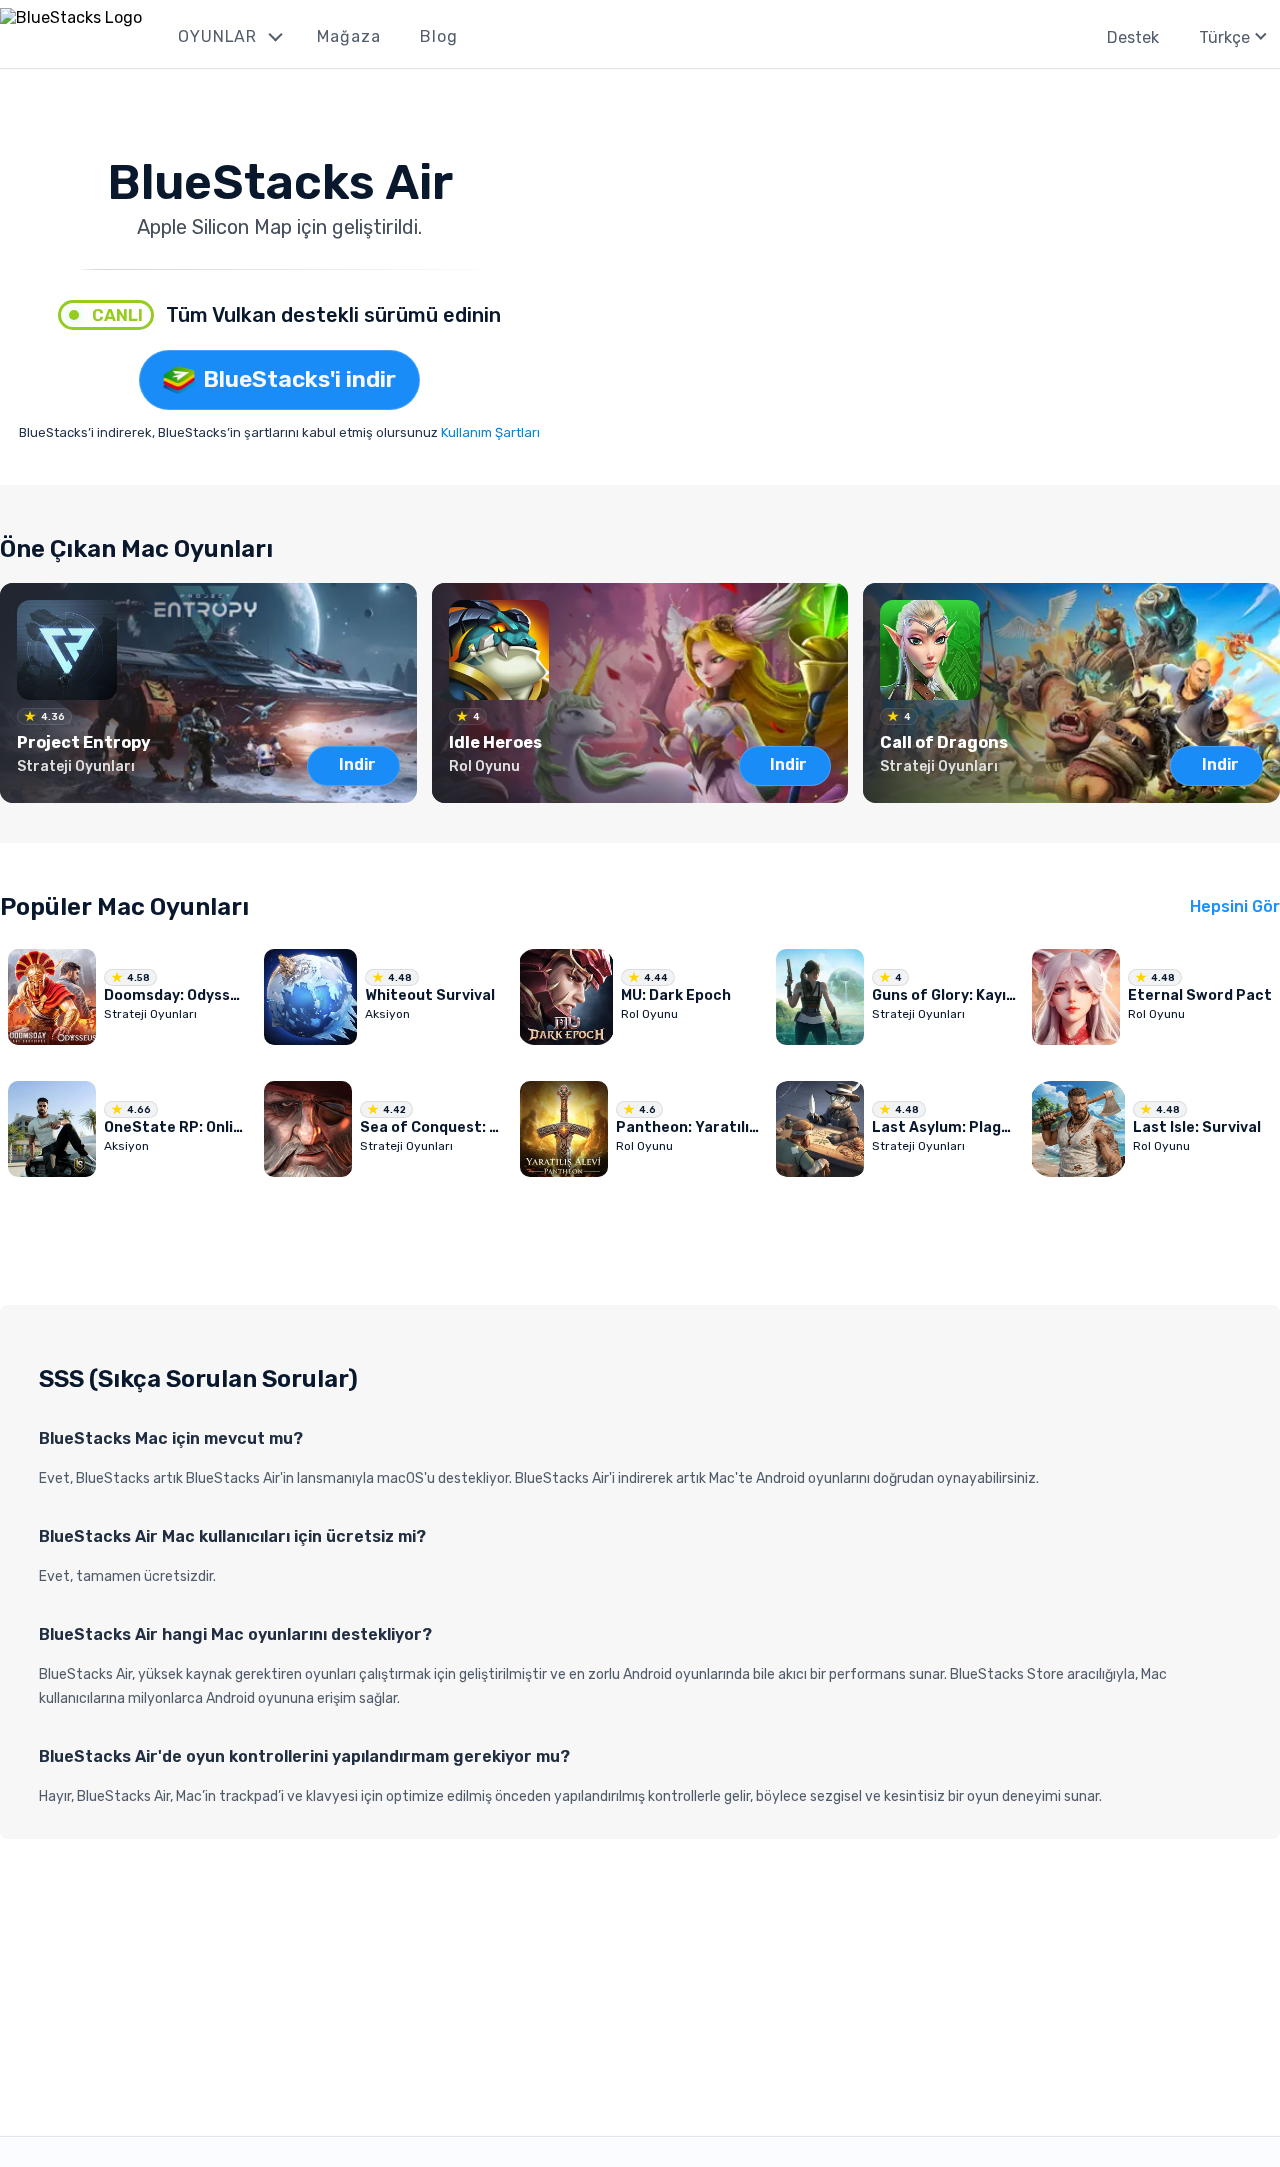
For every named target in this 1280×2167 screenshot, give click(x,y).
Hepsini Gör (1235, 906)
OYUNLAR (217, 36)
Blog (439, 36)
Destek (1133, 37)
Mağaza (348, 36)
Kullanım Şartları (490, 432)
